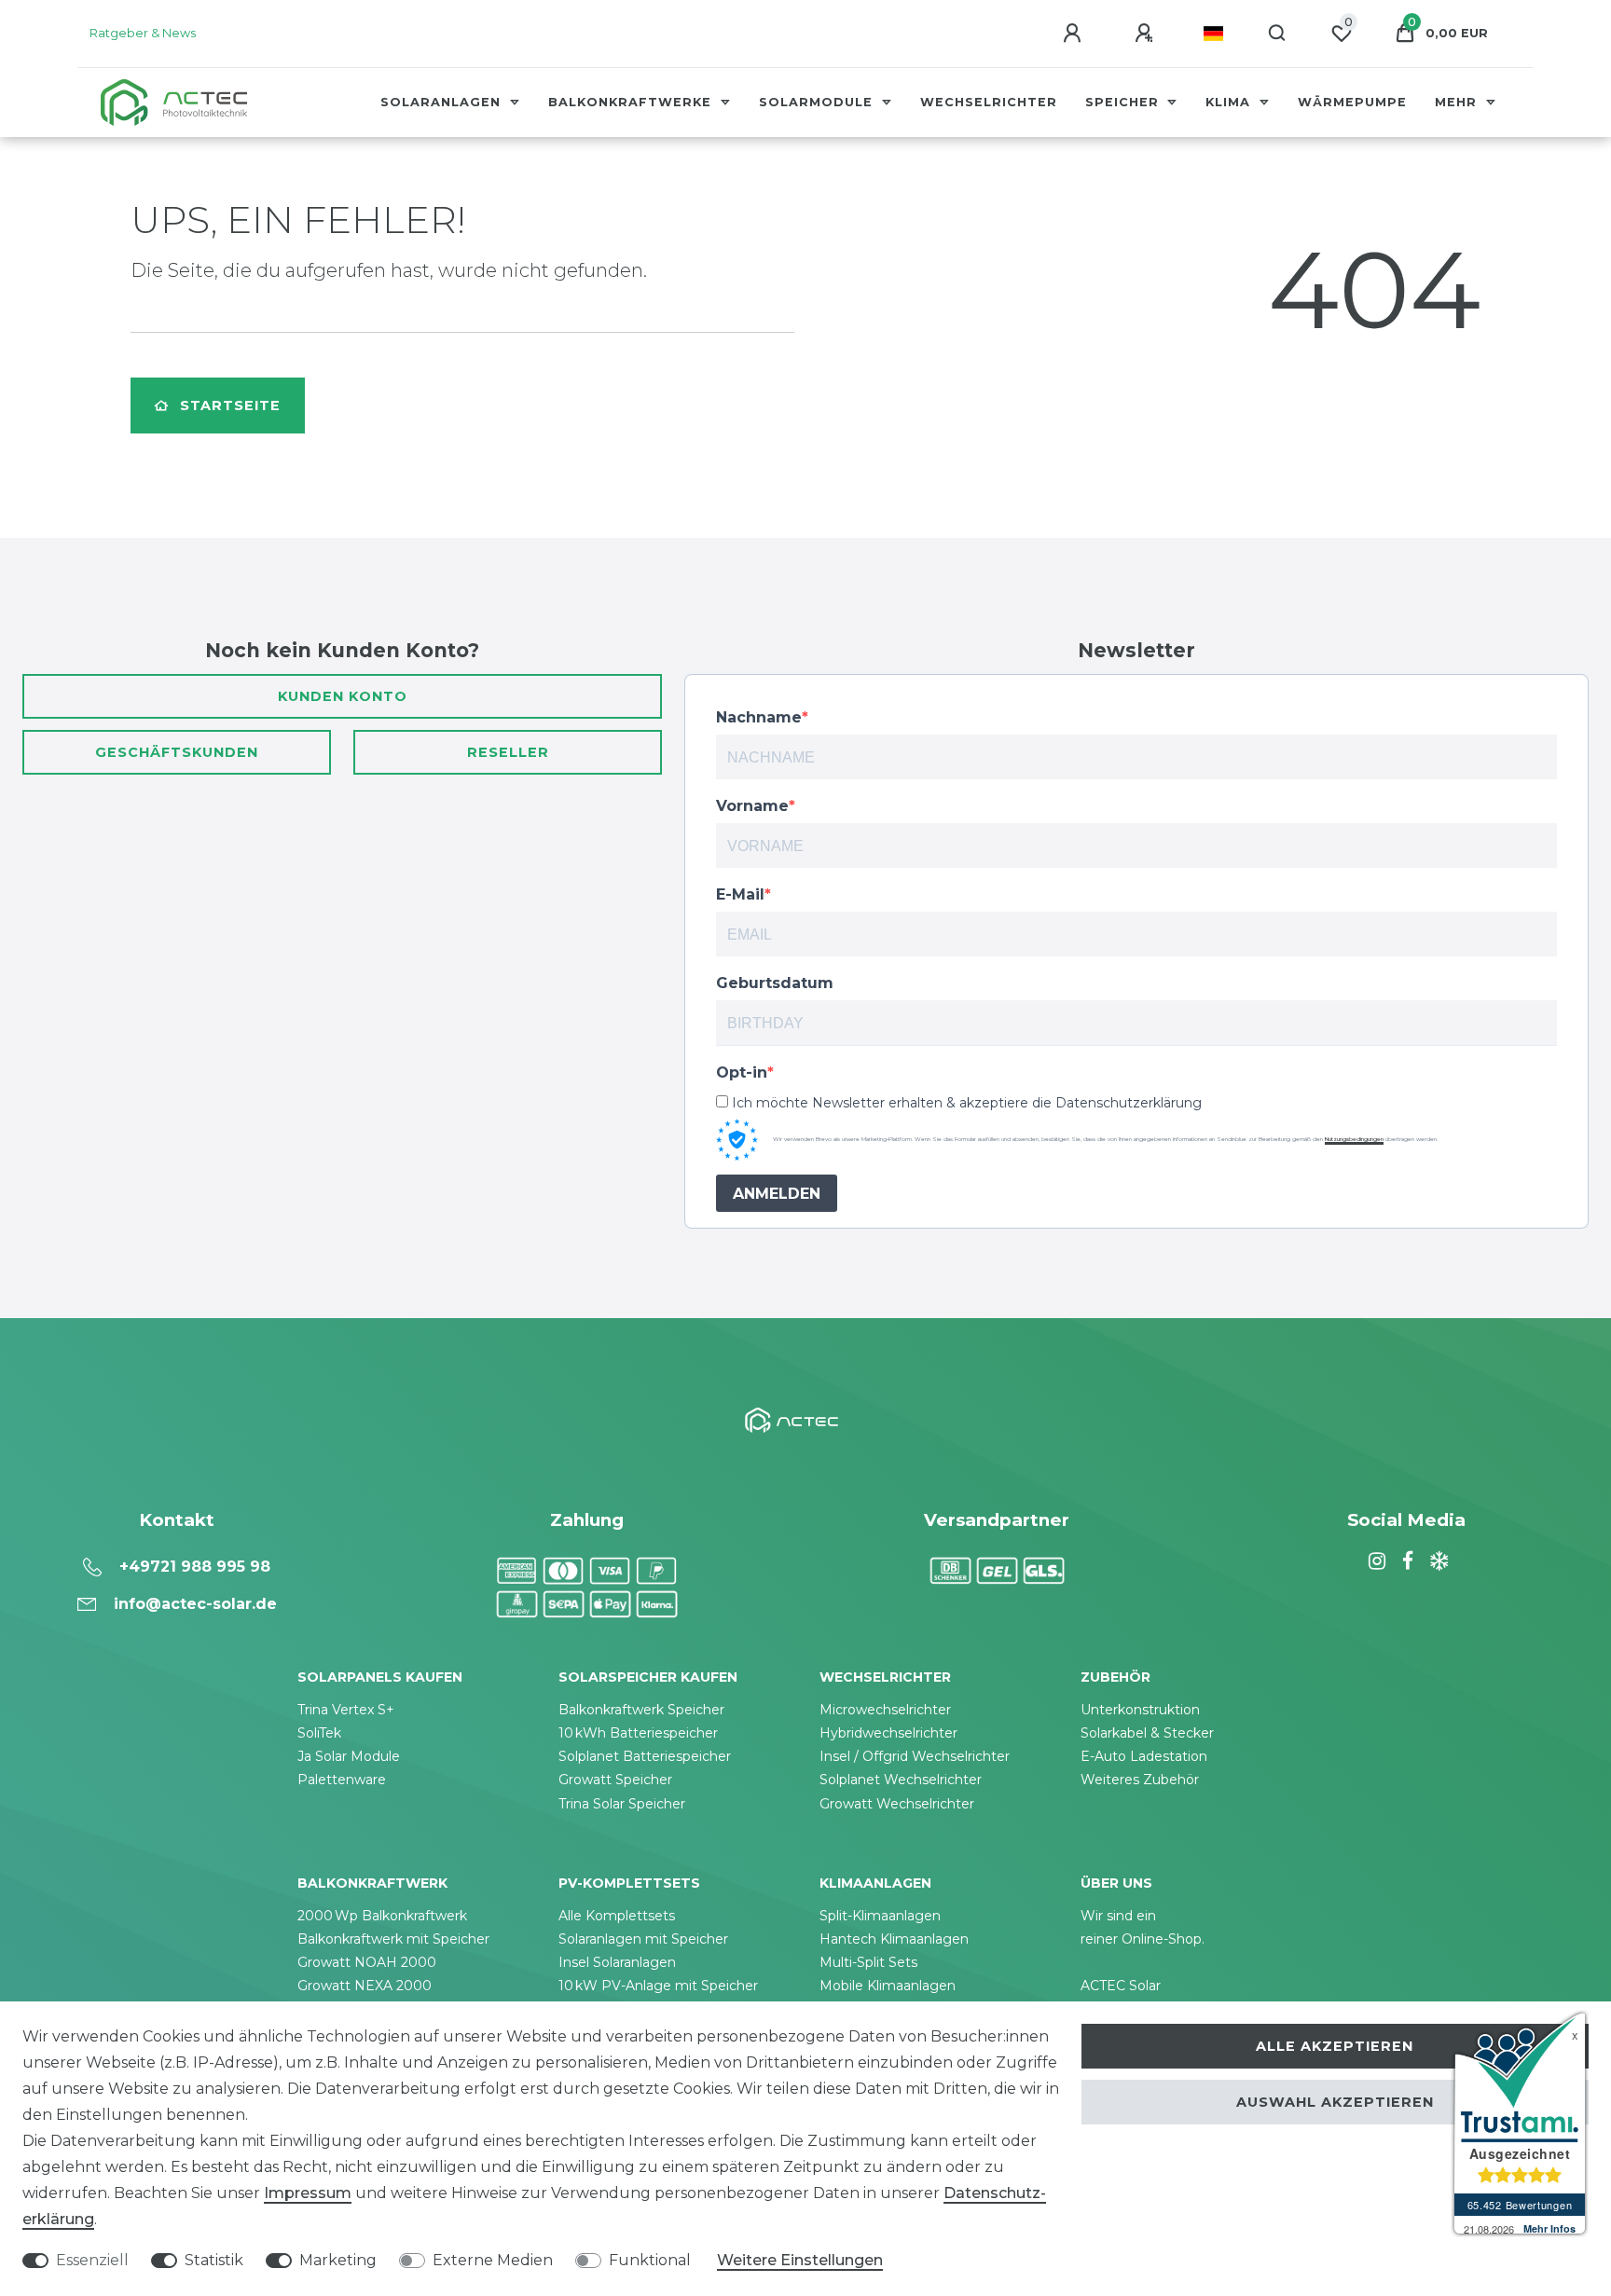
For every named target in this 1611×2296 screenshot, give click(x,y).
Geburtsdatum (775, 983)
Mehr (1458, 102)
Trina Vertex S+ (346, 1710)
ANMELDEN (777, 1194)
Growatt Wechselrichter (897, 1804)
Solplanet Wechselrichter (901, 1780)
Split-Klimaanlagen (880, 1916)
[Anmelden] (1075, 34)
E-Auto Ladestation (1144, 1756)
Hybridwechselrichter (888, 1733)
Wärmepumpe (1352, 102)
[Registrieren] (1147, 34)
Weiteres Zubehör (1140, 1780)
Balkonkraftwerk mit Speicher (393, 1939)
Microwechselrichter (885, 1710)
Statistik (214, 2260)
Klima (1230, 102)
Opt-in (742, 1072)
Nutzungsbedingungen (1354, 1139)
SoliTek (319, 1733)
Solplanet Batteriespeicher (645, 1756)
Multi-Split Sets (868, 1962)
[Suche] (1278, 34)
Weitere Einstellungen (800, 2260)
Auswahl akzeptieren (1335, 2102)
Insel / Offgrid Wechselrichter (915, 1756)
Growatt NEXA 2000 (365, 1986)
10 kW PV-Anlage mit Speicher (658, 1986)
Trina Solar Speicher (622, 1804)
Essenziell (92, 2260)
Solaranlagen (443, 102)
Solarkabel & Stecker (1147, 1733)
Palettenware (342, 1780)
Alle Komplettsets (617, 1916)
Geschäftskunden (177, 752)
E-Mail (740, 894)
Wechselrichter (989, 102)
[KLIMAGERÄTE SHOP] (1437, 1561)
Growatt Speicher (615, 1780)
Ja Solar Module (349, 1756)
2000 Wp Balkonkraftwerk (382, 1916)
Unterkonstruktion (1140, 1710)
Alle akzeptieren (1335, 2046)
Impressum (308, 2193)
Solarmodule (818, 102)
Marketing (338, 2260)
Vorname (752, 806)
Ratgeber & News (143, 33)
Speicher (1124, 102)
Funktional (650, 2260)
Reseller (508, 752)
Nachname (759, 717)
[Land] (1213, 34)
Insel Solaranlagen (617, 1962)
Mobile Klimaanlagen (888, 1986)
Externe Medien (493, 2260)
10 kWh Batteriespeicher (638, 1733)
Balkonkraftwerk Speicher (641, 1710)
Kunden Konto (343, 696)
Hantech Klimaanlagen (894, 1939)
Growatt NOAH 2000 (367, 1962)
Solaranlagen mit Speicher (643, 1939)
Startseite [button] (230, 406)
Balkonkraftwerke (632, 102)
